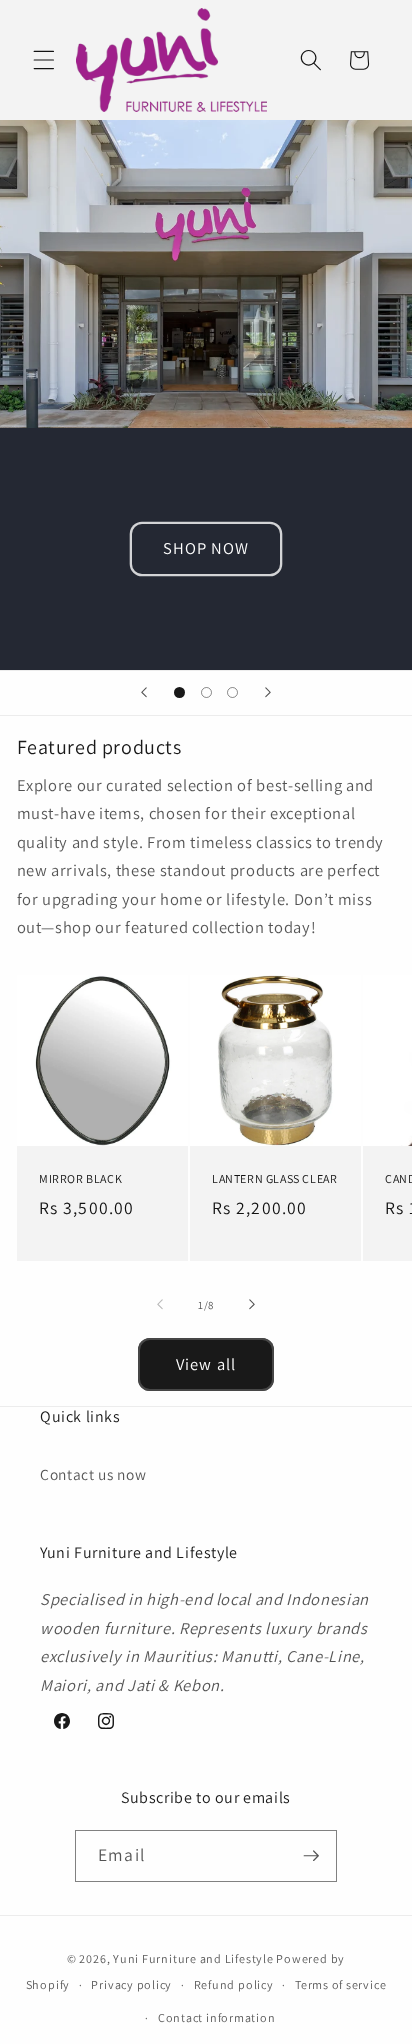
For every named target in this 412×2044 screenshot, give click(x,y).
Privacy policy (131, 1984)
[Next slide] (268, 693)
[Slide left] (160, 1305)
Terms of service (340, 1984)
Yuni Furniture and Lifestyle (193, 1958)
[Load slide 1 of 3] (179, 693)
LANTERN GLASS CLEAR (274, 1178)
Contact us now (93, 1474)
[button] (44, 60)
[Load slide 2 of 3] (206, 693)
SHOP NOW (206, 548)
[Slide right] (252, 1305)
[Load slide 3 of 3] (232, 693)
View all (206, 1364)
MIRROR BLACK (80, 1178)
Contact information (217, 2017)
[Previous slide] (144, 693)
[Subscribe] (311, 1856)
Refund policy (234, 1984)
